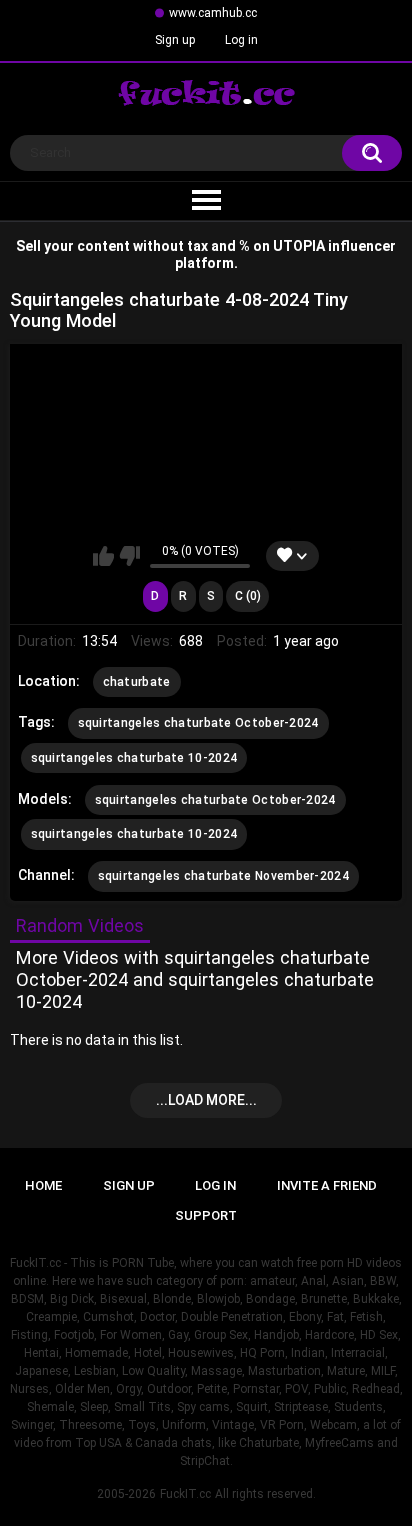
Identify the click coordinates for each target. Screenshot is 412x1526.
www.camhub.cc (213, 13)
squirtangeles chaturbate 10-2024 (134, 758)
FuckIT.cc (185, 1494)
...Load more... (206, 1100)
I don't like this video (129, 556)
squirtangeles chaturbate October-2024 (198, 723)
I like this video (103, 556)
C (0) (248, 596)
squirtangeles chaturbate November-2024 (223, 876)
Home (43, 1185)
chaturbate (137, 682)
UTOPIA (299, 246)
